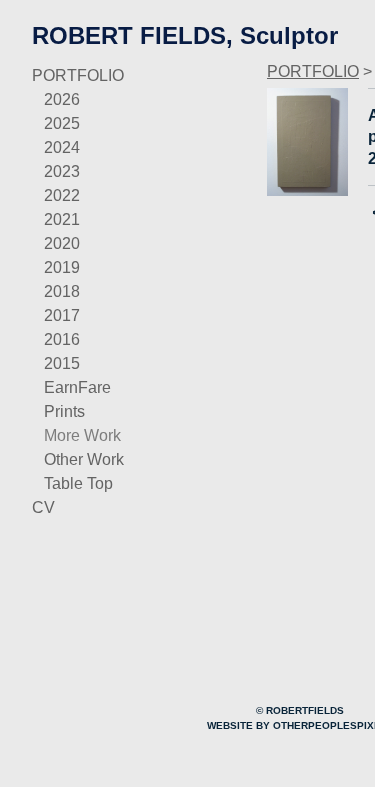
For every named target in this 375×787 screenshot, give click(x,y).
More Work (82, 435)
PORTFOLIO (78, 75)
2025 (62, 123)
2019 (62, 267)
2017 (62, 315)
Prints (64, 411)
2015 (62, 363)
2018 (62, 291)
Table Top (78, 483)
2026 (62, 99)
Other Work (84, 459)
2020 (62, 243)
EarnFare (77, 387)
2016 (62, 339)
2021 (62, 219)
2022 (62, 195)
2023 (62, 171)
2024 (62, 147)
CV (43, 507)
